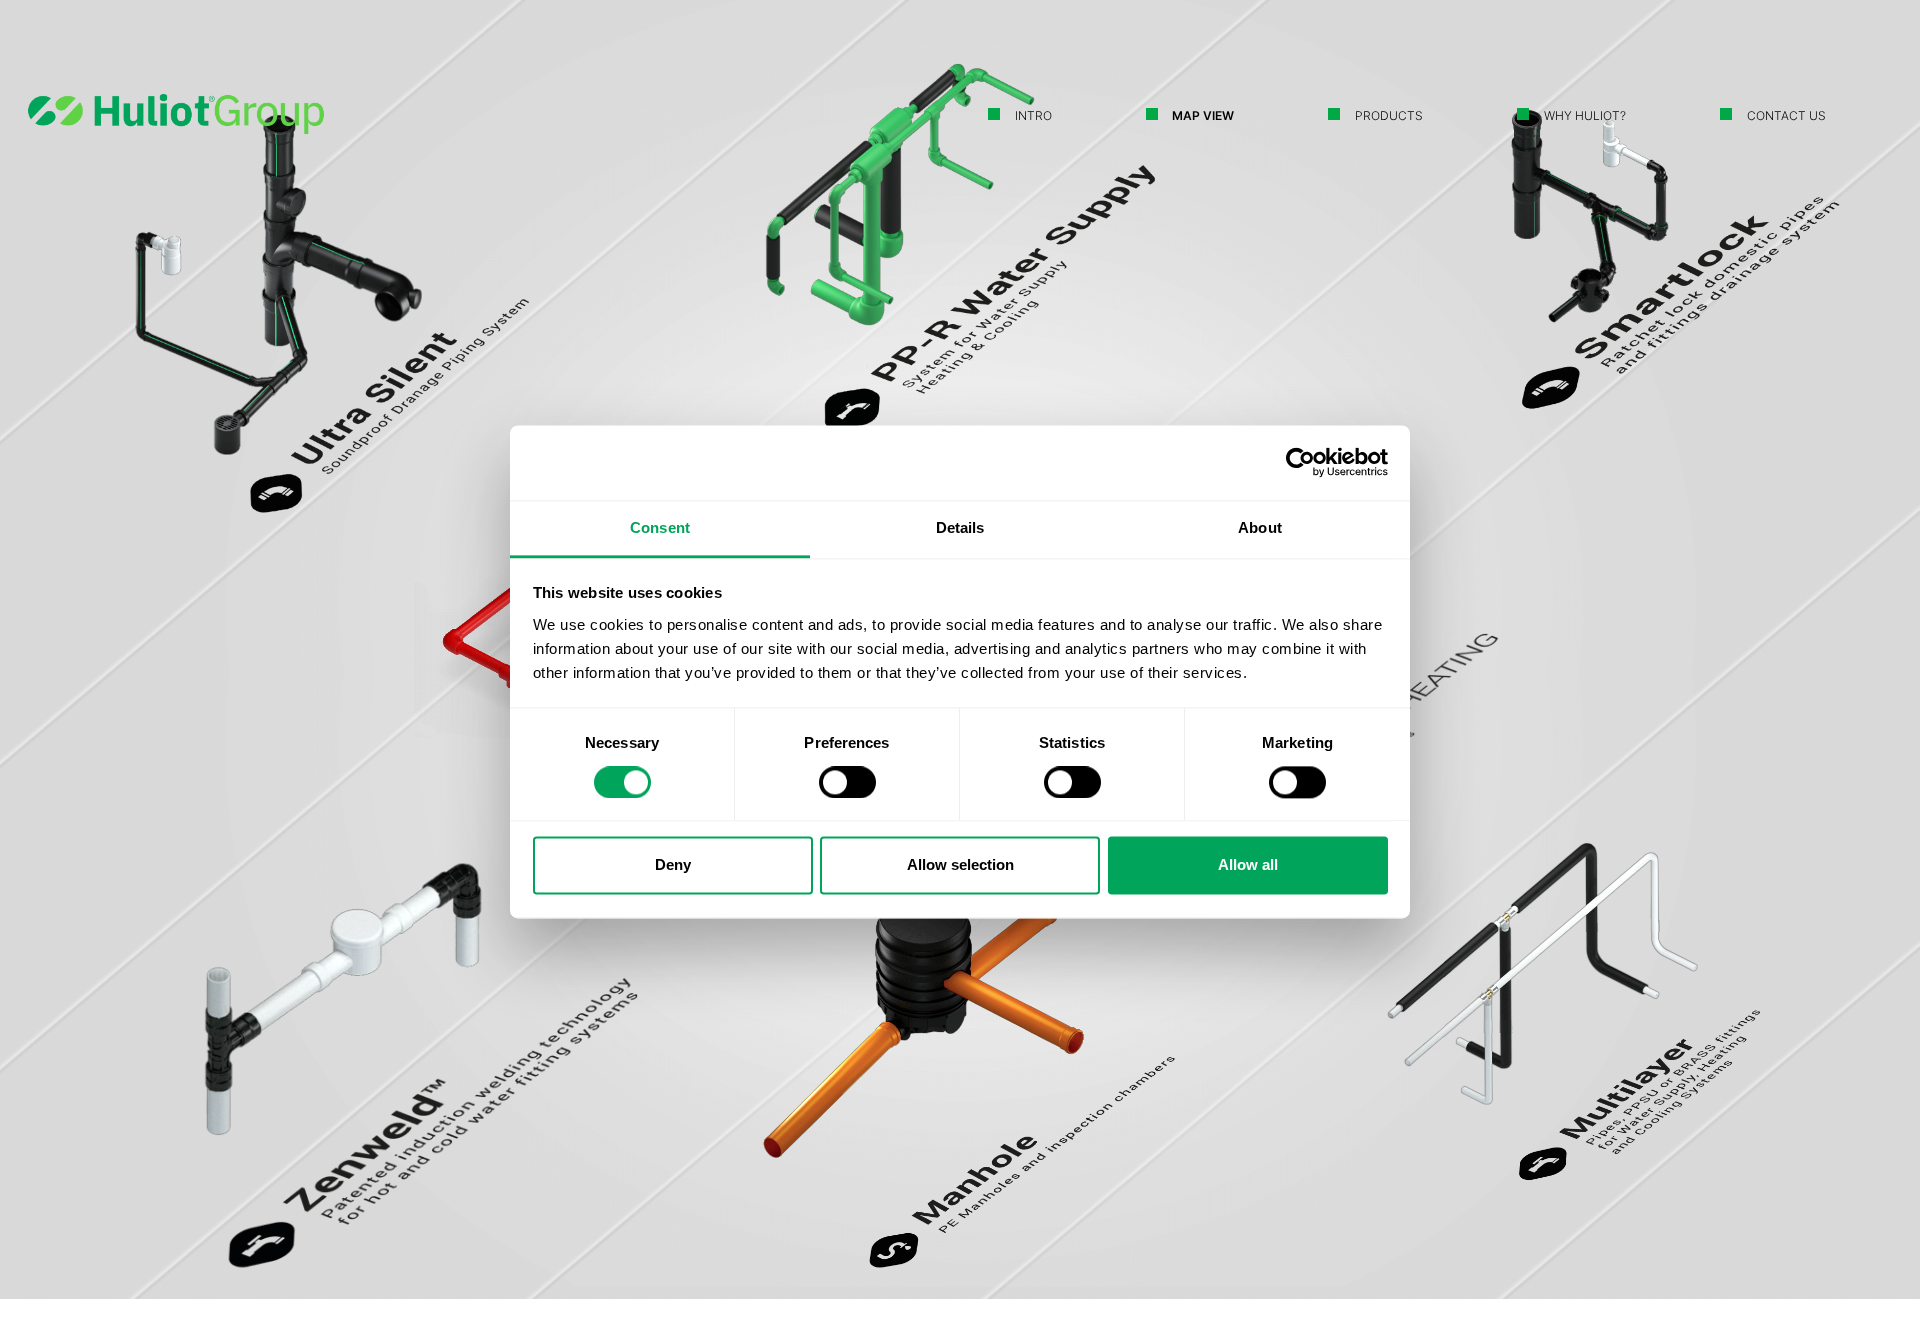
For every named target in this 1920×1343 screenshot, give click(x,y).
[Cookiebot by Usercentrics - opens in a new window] (1300, 462)
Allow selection (960, 865)
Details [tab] (960, 527)
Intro (1033, 115)
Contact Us (1786, 115)
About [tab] (1260, 527)
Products (1389, 115)
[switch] (847, 782)
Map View (1203, 115)
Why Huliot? (1585, 115)
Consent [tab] (660, 527)
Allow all (1248, 865)
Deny (673, 865)
